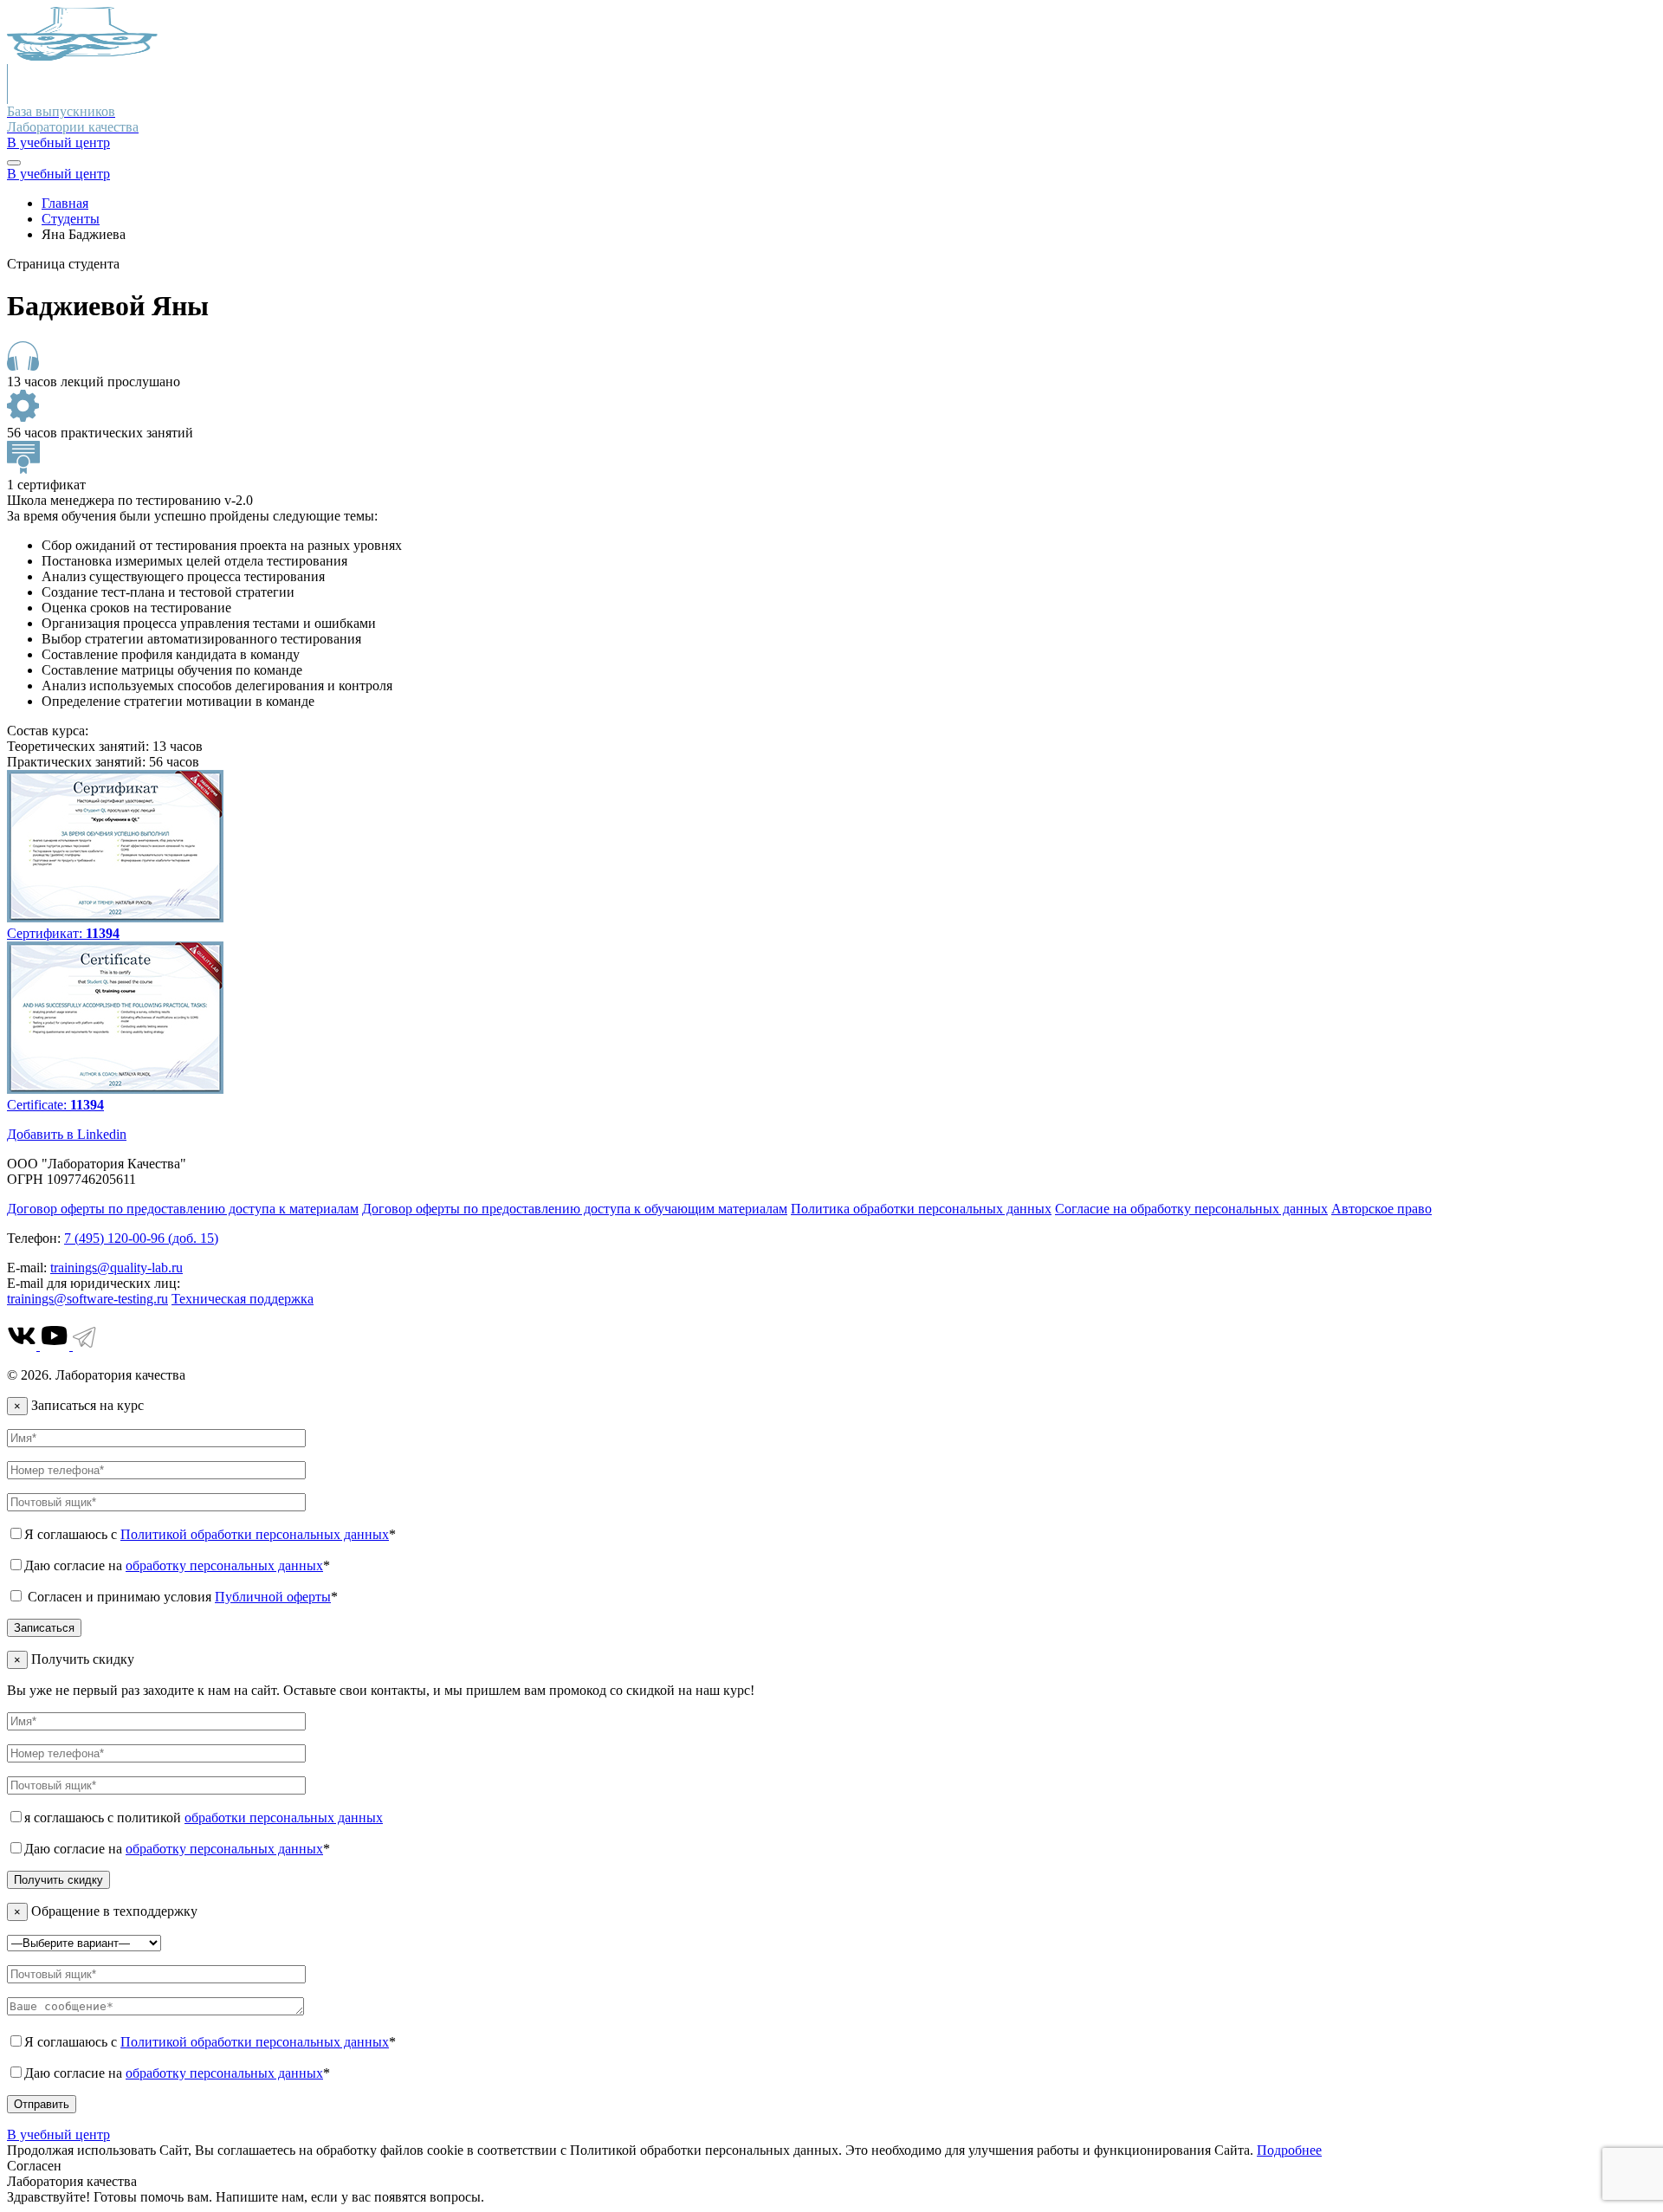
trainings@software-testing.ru (87, 1299)
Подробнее (1289, 2150)
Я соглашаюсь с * (210, 1534)
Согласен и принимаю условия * (181, 1597)
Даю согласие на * (177, 1565)
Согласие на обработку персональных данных (1191, 1209)
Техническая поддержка (243, 1299)
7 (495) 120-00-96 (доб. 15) (141, 1238)
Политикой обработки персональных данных (255, 1534)
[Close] (14, 163)
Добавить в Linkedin (67, 1134)
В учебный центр (58, 142)
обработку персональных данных (224, 1565)
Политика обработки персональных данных (921, 1209)
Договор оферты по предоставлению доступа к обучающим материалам (575, 1209)
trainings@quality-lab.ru (116, 1268)
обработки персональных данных (284, 1817)
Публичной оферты (273, 1597)
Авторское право (1382, 1209)
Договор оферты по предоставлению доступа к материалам (183, 1209)
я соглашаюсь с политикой (204, 1817)
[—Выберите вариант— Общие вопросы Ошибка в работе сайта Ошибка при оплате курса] (84, 1942)
